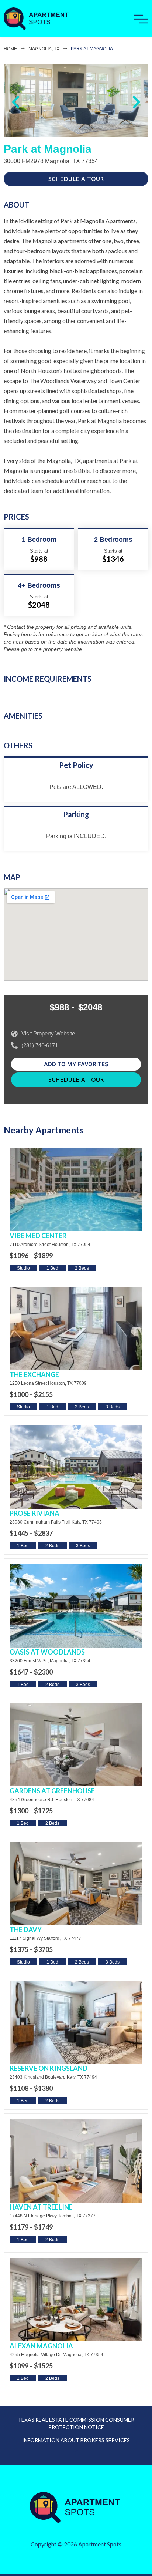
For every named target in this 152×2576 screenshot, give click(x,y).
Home (10, 49)
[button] (16, 102)
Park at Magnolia (92, 49)
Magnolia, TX (44, 49)
